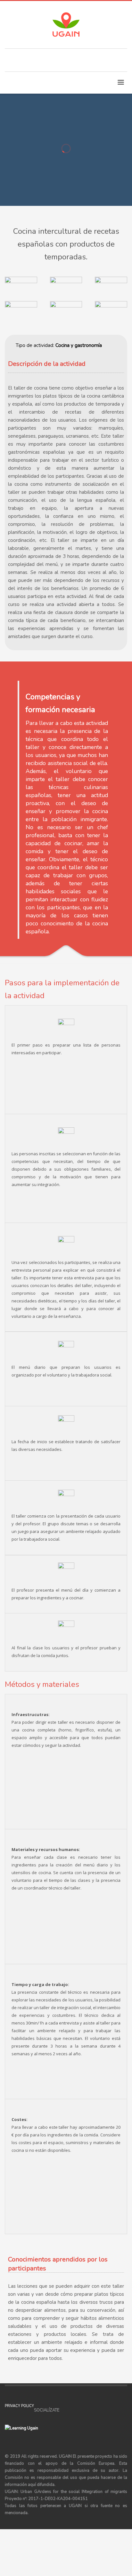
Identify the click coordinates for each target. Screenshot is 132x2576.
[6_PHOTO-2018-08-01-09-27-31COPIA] (111, 313)
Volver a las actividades (47, 163)
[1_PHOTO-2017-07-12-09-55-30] (21, 289)
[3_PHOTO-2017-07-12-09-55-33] (111, 289)
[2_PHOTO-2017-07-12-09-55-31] (66, 289)
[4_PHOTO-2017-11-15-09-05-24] (21, 313)
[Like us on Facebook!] (64, 2410)
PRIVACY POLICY (19, 2406)
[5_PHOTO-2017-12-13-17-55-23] (66, 313)
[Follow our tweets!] (74, 2410)
